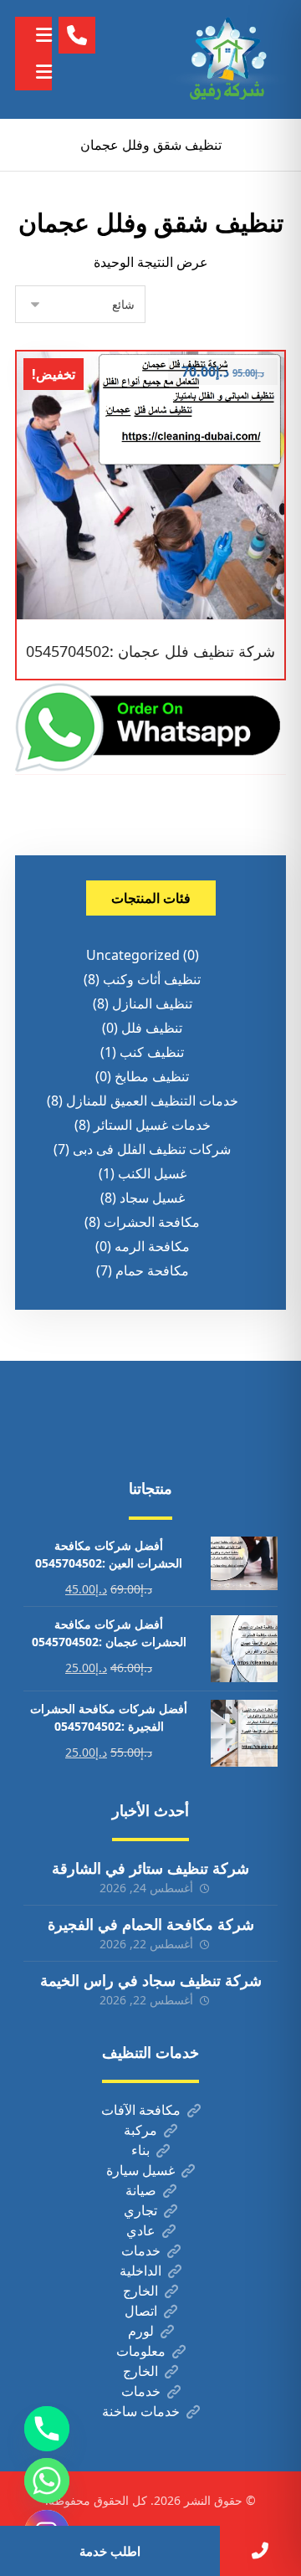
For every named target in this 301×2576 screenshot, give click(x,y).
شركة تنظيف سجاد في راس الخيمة (151, 1980)
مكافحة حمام (152, 1270)
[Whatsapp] (47, 2481)
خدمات (141, 2250)
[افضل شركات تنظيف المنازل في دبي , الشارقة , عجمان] (227, 59)
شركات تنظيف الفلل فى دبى (152, 1149)
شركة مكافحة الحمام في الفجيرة (151, 1924)
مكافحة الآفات (141, 2110)
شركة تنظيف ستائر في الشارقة (150, 1868)
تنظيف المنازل (152, 1003)
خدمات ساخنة (141, 2411)
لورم (141, 2331)
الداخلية (140, 2271)
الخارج (140, 2291)
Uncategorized (133, 955)
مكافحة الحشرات (152, 1222)
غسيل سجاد (152, 1198)
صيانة (141, 2190)
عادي (141, 2230)
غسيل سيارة (140, 2170)
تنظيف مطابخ (152, 1076)
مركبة (140, 2130)
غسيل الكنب (152, 1173)
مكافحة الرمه (152, 1246)
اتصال (141, 2311)
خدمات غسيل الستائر (152, 1125)
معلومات (141, 2351)
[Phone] (47, 2429)
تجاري (140, 2210)
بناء (140, 2150)
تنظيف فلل (152, 1028)
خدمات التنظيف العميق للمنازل (152, 1101)
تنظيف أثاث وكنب (152, 979)
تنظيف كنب (152, 1052)
